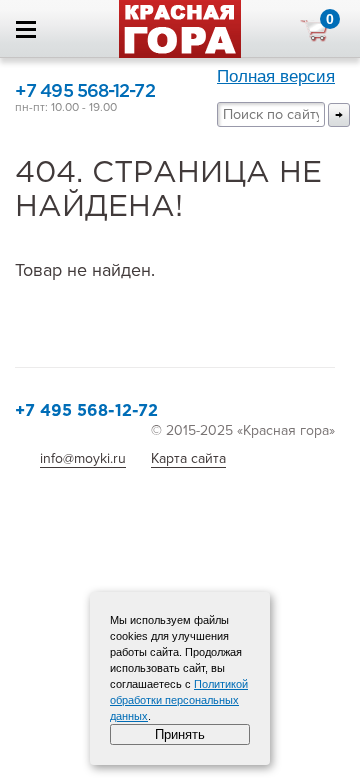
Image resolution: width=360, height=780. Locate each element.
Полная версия (276, 76)
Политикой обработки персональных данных (179, 700)
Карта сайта (188, 458)
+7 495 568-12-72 (85, 92)
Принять (180, 734)
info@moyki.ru (83, 458)
